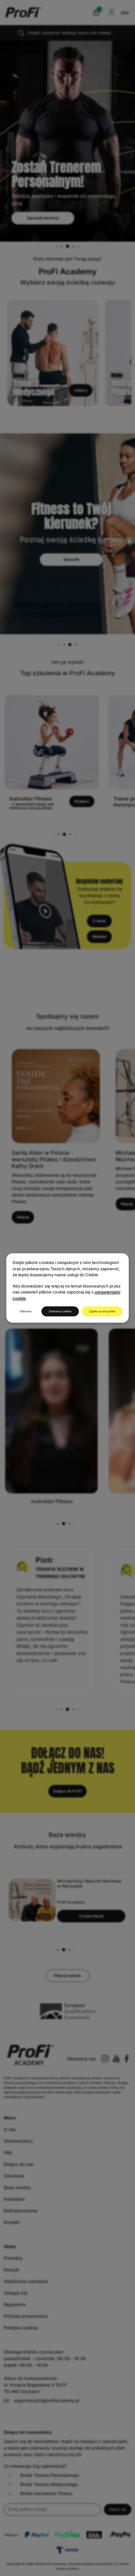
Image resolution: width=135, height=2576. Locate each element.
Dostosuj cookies (60, 1311)
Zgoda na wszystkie (102, 1311)
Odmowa (26, 1311)
